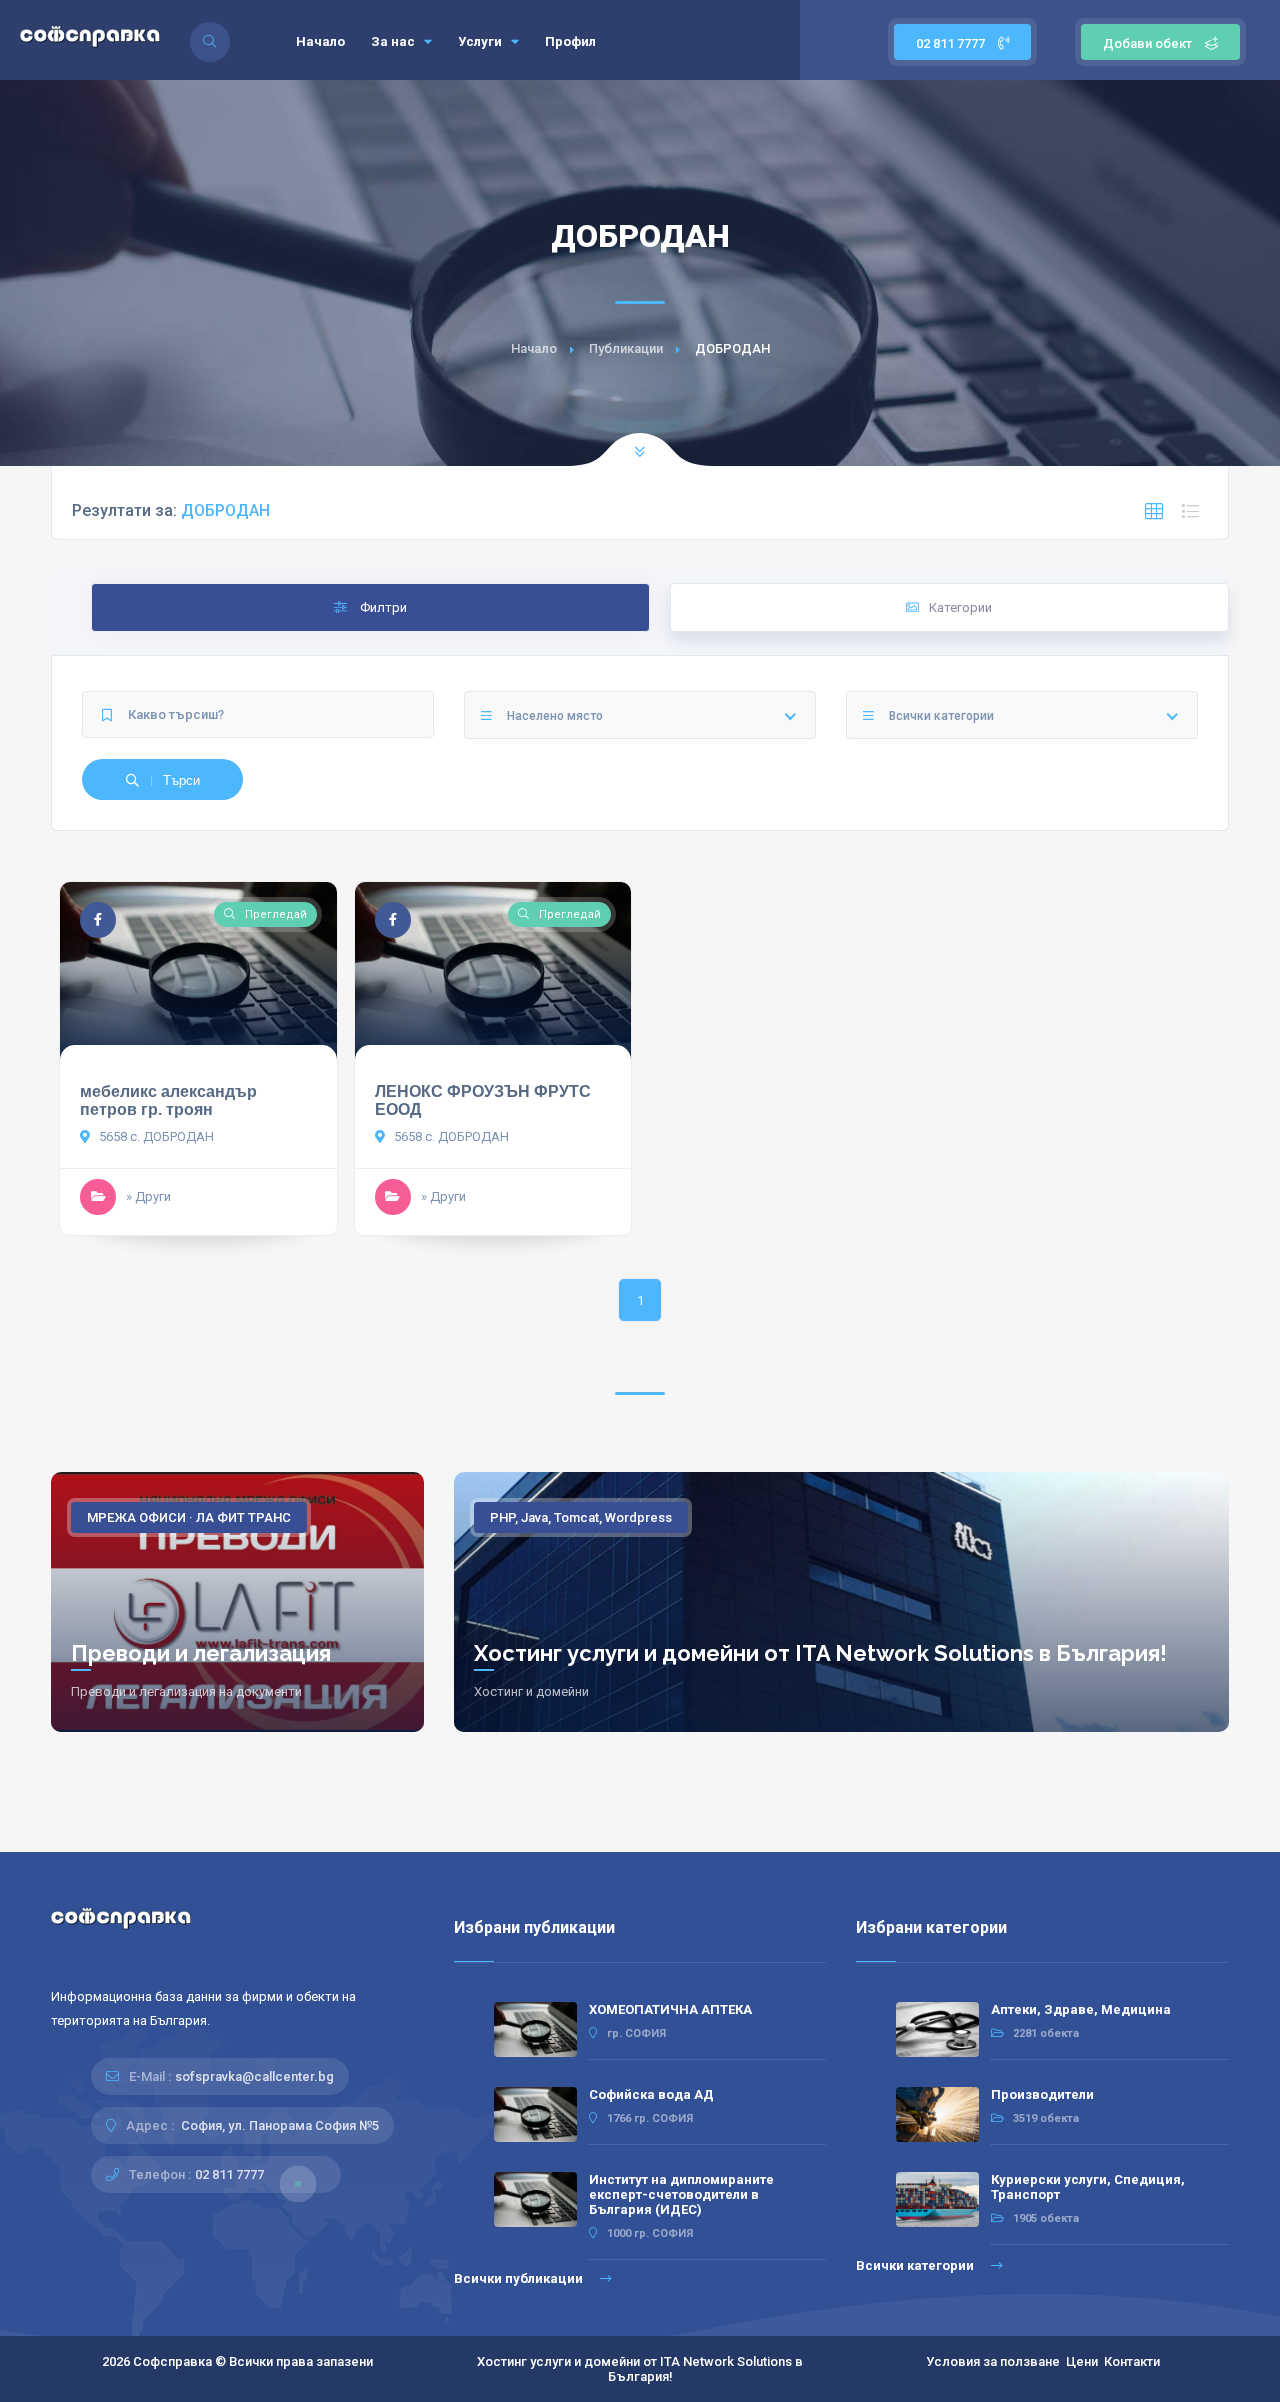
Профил (570, 41)
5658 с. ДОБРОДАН (155, 1136)
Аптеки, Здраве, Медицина (1081, 2009)
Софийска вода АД (651, 2094)
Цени (1082, 2361)
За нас (394, 41)
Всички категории (916, 2265)
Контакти (1132, 2361)
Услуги (481, 41)
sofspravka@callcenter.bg (254, 2076)
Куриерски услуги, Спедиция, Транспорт (1088, 2187)
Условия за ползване (993, 2361)
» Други (148, 1196)
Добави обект (1147, 43)
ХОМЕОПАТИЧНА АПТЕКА (670, 2009)
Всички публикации (520, 2278)
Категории (960, 607)
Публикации (626, 348)
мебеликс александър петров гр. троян (168, 1100)
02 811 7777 (952, 43)
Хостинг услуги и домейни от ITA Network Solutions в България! (820, 1653)
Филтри (382, 607)
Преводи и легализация (201, 1653)
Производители (1042, 2094)
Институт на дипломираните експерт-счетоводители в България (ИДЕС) (681, 2194)
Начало (320, 41)
